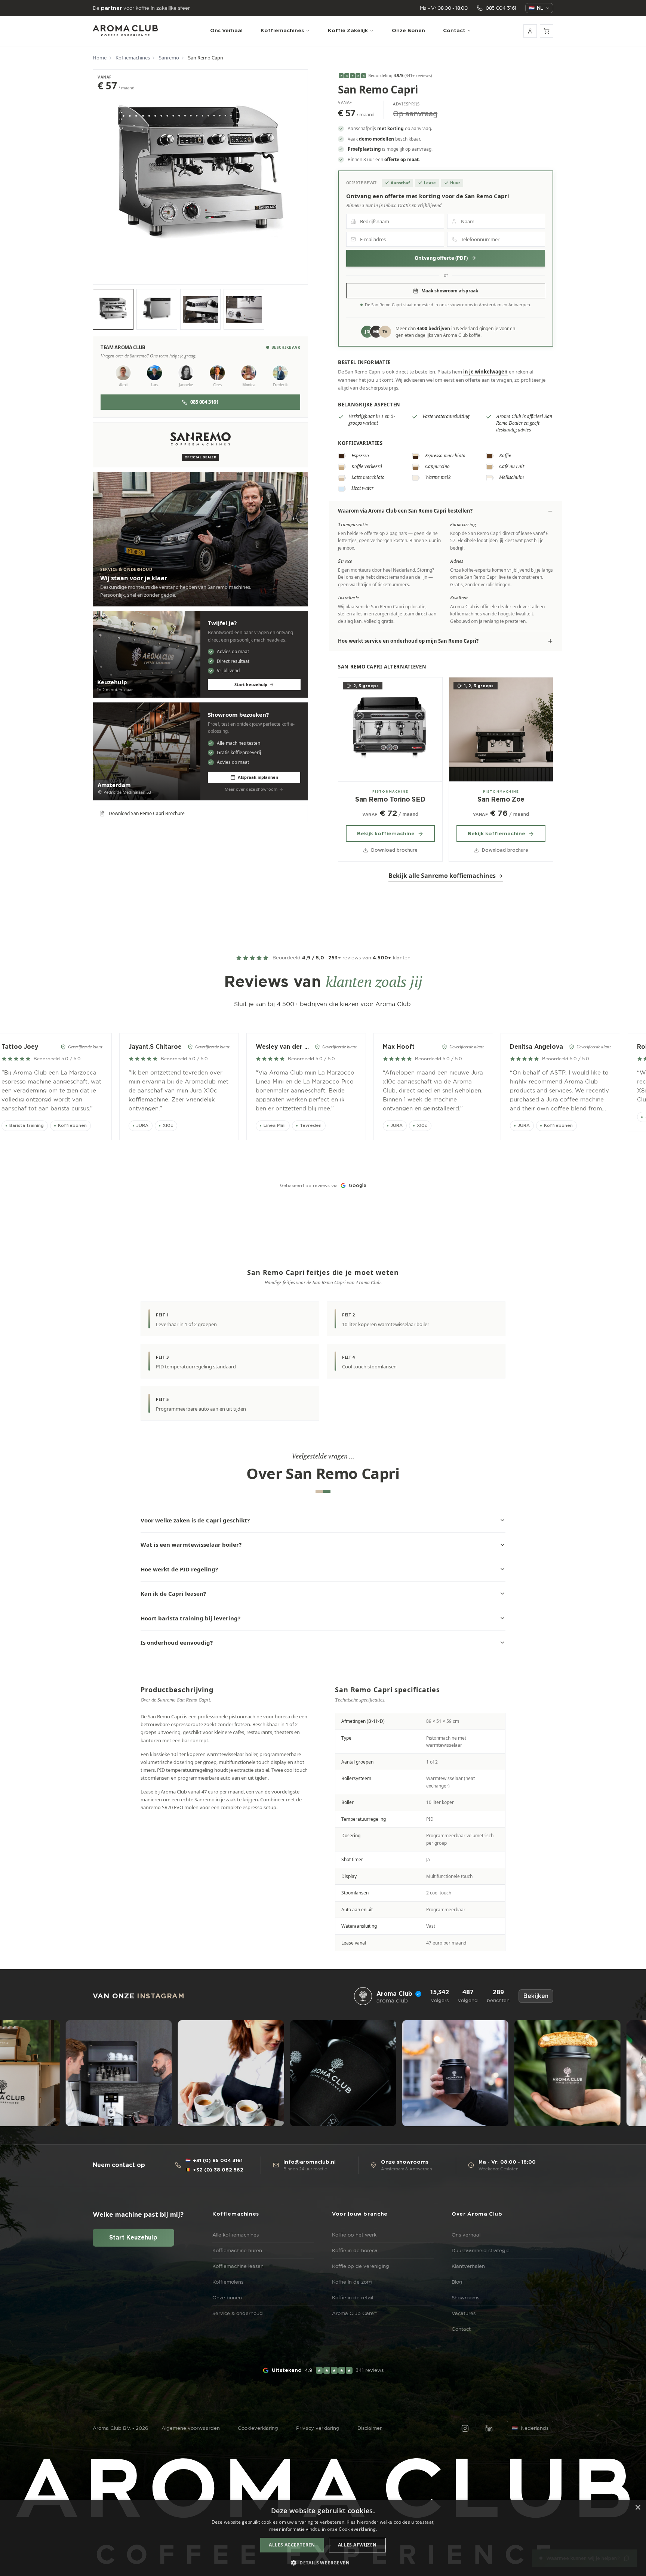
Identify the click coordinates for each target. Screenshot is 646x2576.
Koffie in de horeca (355, 2250)
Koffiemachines (282, 30)
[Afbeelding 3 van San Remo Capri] (201, 309)
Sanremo (169, 58)
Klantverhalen (468, 2266)
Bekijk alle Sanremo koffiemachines (442, 876)
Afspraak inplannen (258, 777)
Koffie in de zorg (352, 2282)
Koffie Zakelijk (348, 30)
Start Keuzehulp (133, 2238)
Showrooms (465, 2297)
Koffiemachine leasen (238, 2266)
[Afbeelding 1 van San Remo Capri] (113, 309)
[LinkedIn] (489, 2428)
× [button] (638, 2508)
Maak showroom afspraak (450, 291)
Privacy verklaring (318, 2428)
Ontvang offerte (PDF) (441, 258)
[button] (323, 2563)
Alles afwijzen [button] (357, 2545)
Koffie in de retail (353, 2297)
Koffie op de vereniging (361, 2266)
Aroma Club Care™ (355, 2313)
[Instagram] (465, 2428)
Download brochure (394, 850)
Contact (454, 30)
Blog (457, 2282)
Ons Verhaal (226, 30)
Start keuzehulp (251, 684)
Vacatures (464, 2313)
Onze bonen (227, 2297)
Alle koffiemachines (236, 2235)
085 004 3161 (204, 402)
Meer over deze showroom (251, 789)
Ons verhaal (466, 2235)
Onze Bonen (408, 30)
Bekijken (536, 1996)
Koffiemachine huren (237, 2250)
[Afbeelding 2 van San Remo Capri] (157, 309)
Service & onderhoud (238, 2313)
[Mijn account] (530, 31)
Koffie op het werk (354, 2235)
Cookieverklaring (258, 2428)
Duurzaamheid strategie (481, 2250)
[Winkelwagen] (547, 31)
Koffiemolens (228, 2282)
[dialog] (323, 2538)
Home (100, 58)
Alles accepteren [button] (292, 2545)
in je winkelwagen (485, 372)
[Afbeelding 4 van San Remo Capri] (244, 309)
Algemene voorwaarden (191, 2428)
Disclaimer (370, 2428)
